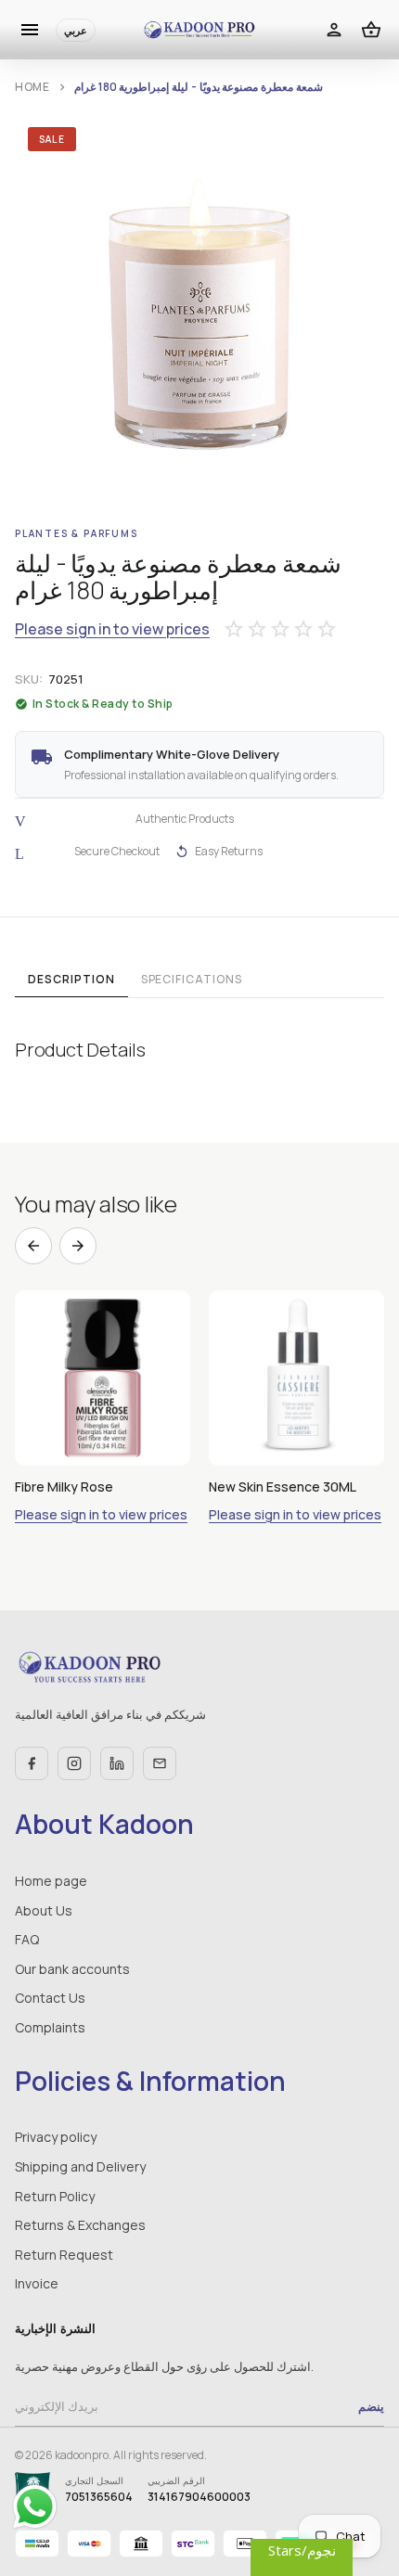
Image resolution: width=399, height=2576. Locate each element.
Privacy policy (56, 2137)
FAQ (27, 1939)
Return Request (64, 2255)
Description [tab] (71, 979)
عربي (76, 30)
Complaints (50, 2027)
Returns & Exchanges (80, 2225)
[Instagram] (74, 1763)
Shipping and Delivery (80, 2166)
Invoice (37, 2283)
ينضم (371, 2406)
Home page (51, 1881)
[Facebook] (32, 1763)
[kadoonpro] (199, 30)
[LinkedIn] (117, 1763)
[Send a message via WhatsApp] (35, 2507)
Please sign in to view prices (112, 629)
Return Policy (55, 2196)
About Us (44, 1910)
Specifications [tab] (192, 979)
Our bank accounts (72, 1969)
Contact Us (50, 1998)
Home (32, 87)
